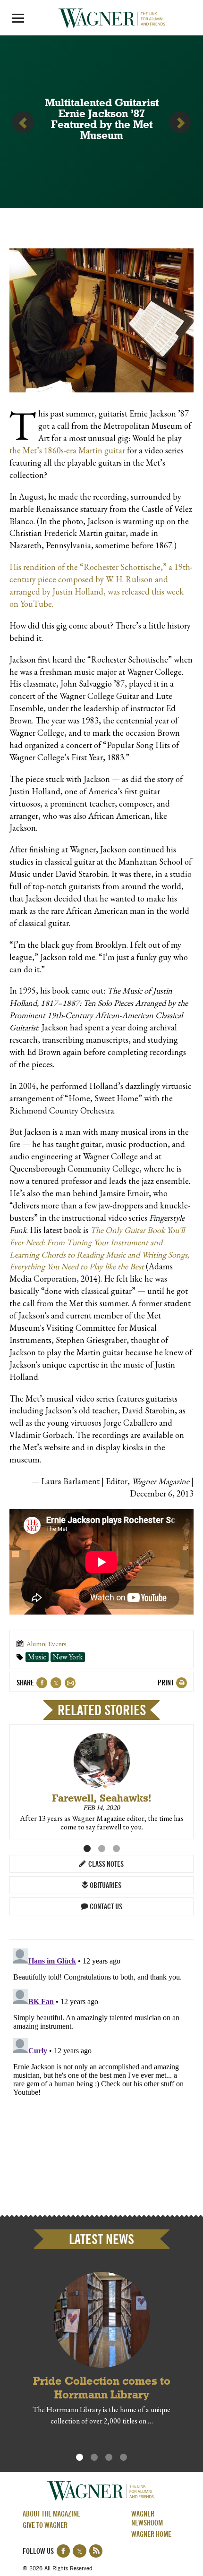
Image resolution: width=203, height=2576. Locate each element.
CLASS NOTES (105, 1865)
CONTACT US (105, 1907)
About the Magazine (51, 2515)
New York (68, 1657)
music (37, 1657)
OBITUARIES (105, 1886)
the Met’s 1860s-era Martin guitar (67, 450)
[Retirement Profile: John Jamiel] (23, 122)
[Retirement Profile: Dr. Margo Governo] (180, 122)
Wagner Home (151, 2535)
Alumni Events (47, 1644)
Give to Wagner (45, 2526)
